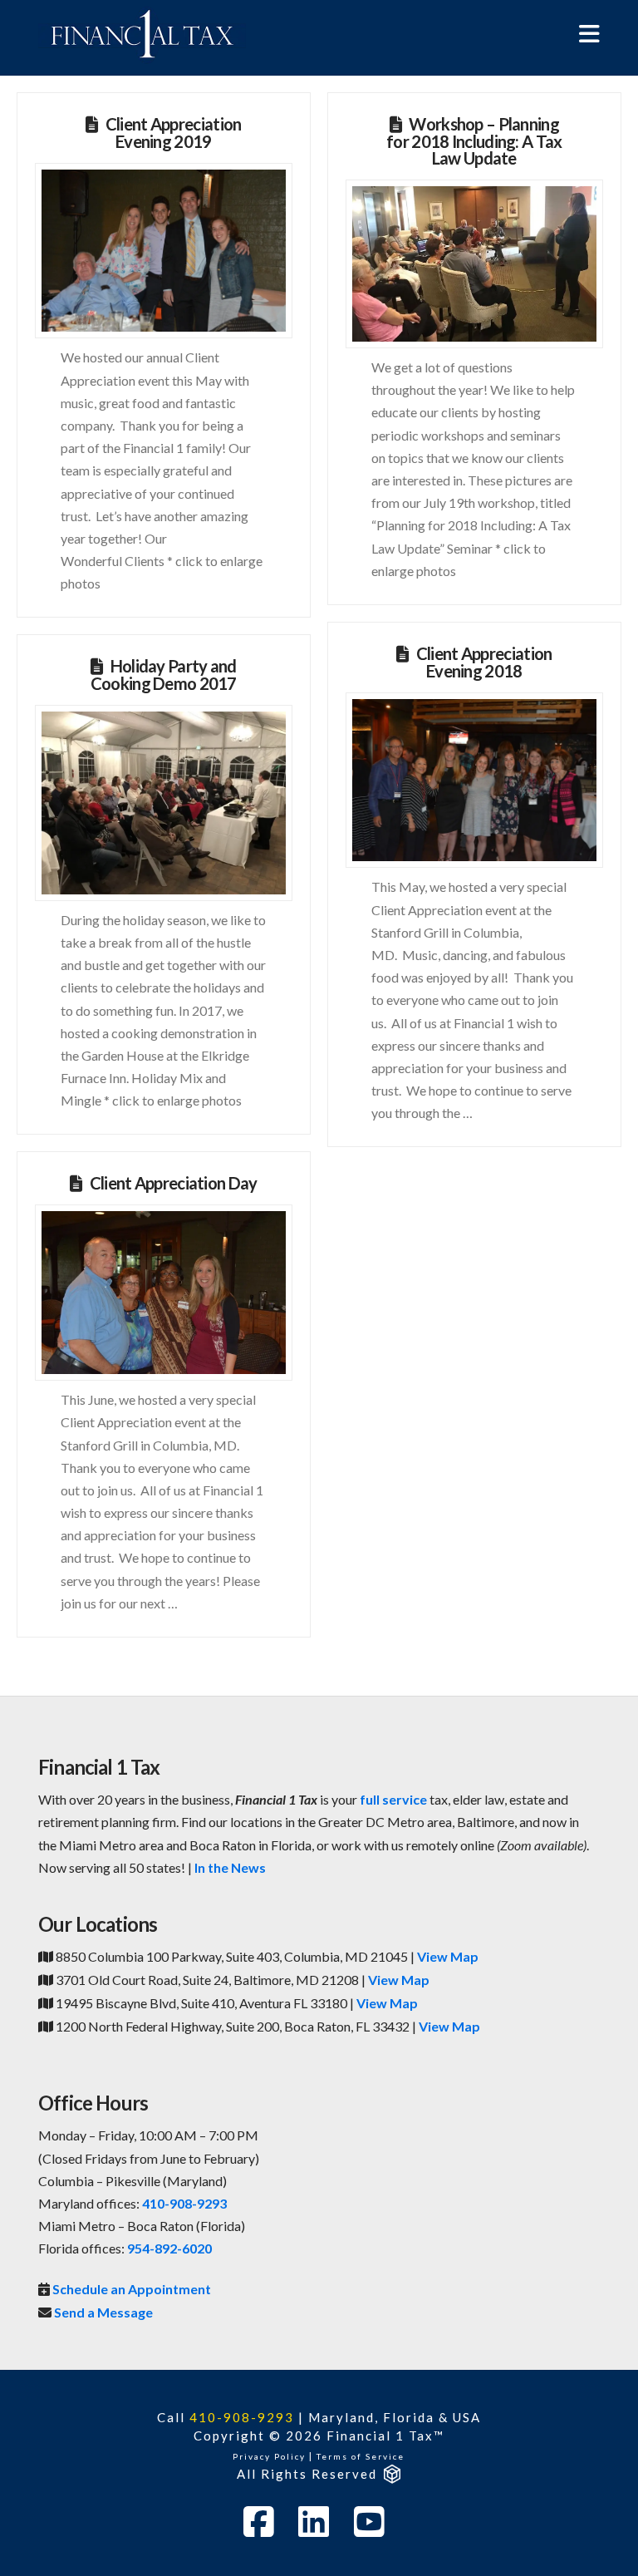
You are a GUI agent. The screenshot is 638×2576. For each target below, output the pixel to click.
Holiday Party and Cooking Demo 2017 (164, 675)
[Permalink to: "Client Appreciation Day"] (163, 1293)
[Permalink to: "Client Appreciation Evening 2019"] (163, 251)
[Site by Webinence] (391, 2474)
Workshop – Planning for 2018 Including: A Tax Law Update (474, 141)
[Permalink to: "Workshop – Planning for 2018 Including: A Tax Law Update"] (474, 264)
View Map (448, 1956)
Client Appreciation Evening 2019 (174, 133)
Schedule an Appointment (132, 2289)
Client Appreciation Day (174, 1183)
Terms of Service (361, 2456)
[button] (589, 34)
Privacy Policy (269, 2456)
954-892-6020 (169, 2248)
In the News (230, 1867)
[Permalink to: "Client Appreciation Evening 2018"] (474, 781)
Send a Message (103, 2312)
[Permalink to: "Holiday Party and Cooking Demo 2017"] (163, 803)
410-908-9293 (184, 2203)
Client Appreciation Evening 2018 (484, 662)
